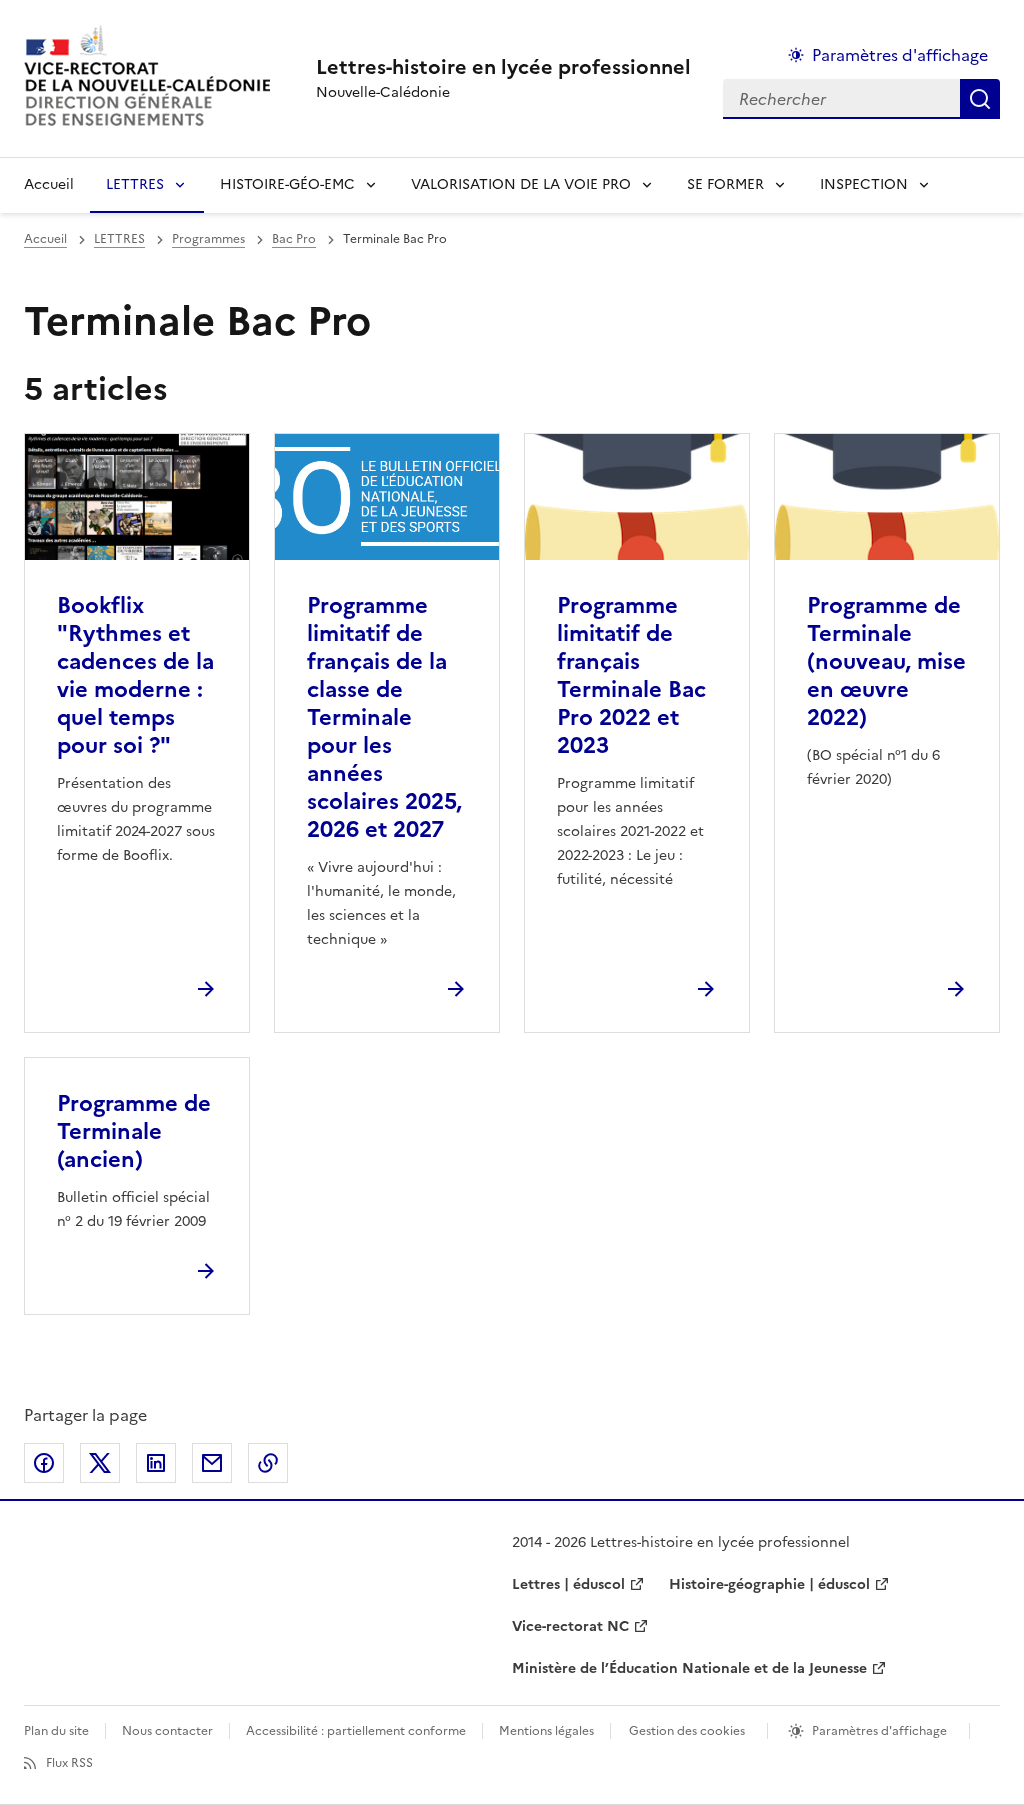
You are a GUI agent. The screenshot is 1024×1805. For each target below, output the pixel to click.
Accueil (49, 184)
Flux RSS (69, 1763)
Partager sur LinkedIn (156, 1463)
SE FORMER (725, 184)
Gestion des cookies (687, 1731)
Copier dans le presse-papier (268, 1463)
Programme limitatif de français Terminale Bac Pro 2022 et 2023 (631, 675)
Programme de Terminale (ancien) (134, 1131)
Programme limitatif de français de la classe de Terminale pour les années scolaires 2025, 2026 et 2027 (384, 717)
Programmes (208, 239)
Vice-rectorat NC (570, 1626)
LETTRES (135, 184)
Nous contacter (167, 1731)
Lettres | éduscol (568, 1584)
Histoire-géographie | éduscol (769, 1584)
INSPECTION (864, 184)
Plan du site (56, 1731)
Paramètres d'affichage (900, 55)
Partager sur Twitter (100, 1463)
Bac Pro (294, 239)
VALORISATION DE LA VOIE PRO (521, 184)
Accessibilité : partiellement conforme (356, 1731)
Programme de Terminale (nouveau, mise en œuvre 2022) (886, 661)
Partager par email (212, 1463)
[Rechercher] (980, 99)
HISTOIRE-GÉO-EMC (287, 184)
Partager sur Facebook (44, 1463)
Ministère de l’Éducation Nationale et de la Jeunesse (689, 1668)
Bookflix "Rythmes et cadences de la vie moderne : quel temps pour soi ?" (135, 675)
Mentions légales (546, 1731)
